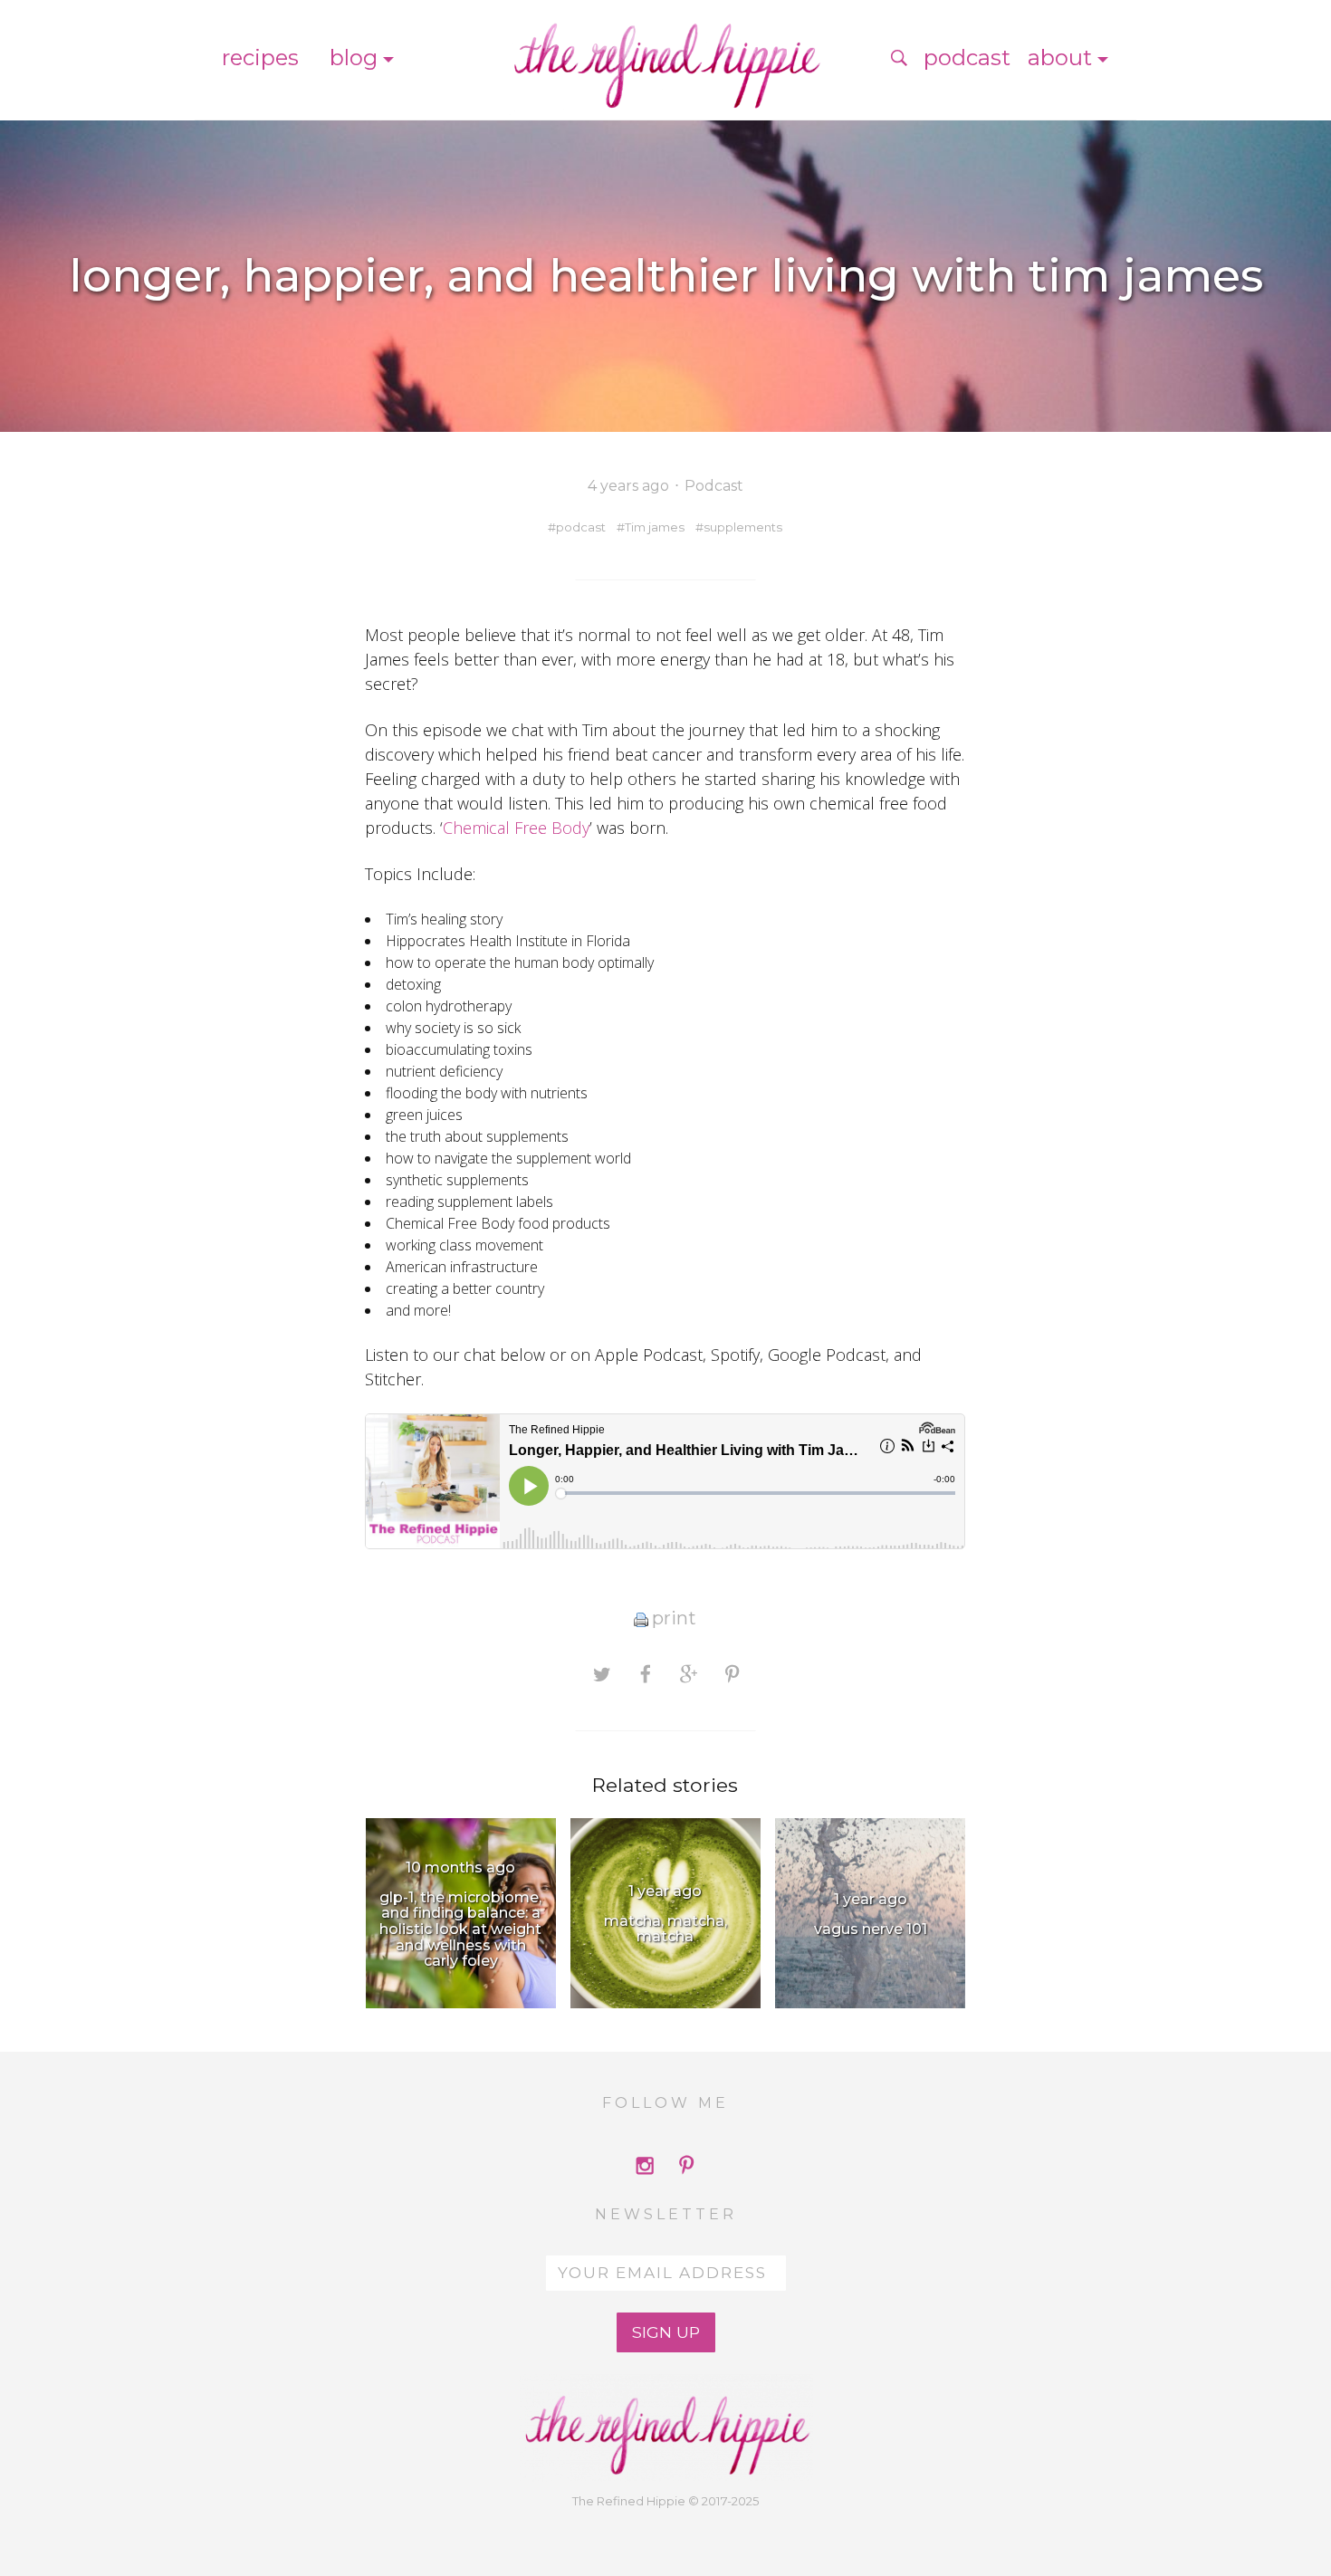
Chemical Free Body (516, 828)
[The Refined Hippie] (665, 58)
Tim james (655, 527)
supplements (743, 527)
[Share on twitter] (602, 1673)
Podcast (967, 57)
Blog (354, 57)
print (674, 1618)
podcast (581, 527)
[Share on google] (689, 1673)
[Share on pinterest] (732, 1673)
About (1060, 57)
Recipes (260, 57)
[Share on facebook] (645, 1673)
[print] (641, 1618)
